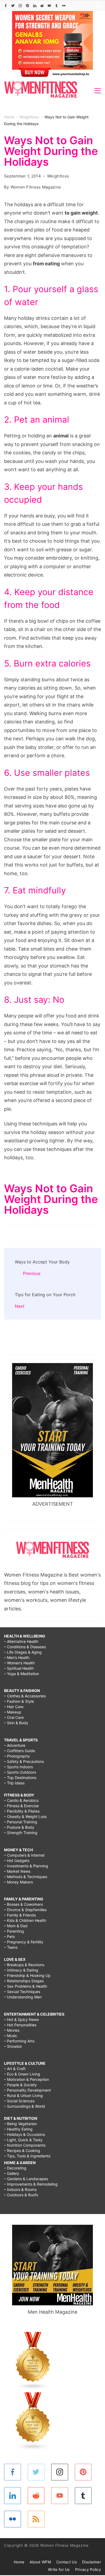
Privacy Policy (88, 2569)
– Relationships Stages (24, 1981)
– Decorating (15, 2168)
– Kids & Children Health (25, 1920)
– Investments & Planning (26, 1866)
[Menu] (98, 91)
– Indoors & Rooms (20, 2189)
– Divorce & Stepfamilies (25, 1910)
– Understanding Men (23, 1997)
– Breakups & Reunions (24, 1965)
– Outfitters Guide (20, 1751)
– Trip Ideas (14, 1783)
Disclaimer (92, 2562)
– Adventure (15, 1745)
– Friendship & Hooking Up (27, 1975)
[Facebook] (6, 6)
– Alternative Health (21, 1641)
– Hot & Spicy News (21, 2019)
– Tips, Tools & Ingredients (27, 2156)
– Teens (11, 1947)
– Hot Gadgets (17, 1861)
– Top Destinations (20, 1778)
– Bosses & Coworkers (23, 1904)
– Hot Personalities (20, 2025)
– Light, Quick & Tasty (23, 2140)
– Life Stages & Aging (23, 1652)
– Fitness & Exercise (21, 1806)
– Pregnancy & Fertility (24, 1942)
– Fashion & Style (19, 1701)
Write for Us (59, 2569)
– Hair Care (14, 1707)
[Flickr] (64, 6)
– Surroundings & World (24, 2106)
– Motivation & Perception (27, 2079)
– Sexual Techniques (22, 1992)
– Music (11, 2036)
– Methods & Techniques (26, 1877)
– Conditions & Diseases (25, 1647)
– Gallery (12, 2173)
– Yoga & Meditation (22, 1674)
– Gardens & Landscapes (26, 2179)
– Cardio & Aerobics (21, 1800)
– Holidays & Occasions (24, 2134)
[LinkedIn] (35, 6)
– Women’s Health (19, 1663)
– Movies (12, 2030)
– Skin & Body (16, 1723)
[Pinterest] (27, 6)
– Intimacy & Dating (21, 1970)
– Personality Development (27, 2090)
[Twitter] (13, 6)
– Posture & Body (19, 1827)
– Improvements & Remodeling (31, 2184)
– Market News (17, 1871)
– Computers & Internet (24, 1855)
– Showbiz (13, 2046)
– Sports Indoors (18, 1767)
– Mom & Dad (16, 1926)
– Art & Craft (15, 2069)
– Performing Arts (19, 2041)
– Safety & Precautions (24, 1761)
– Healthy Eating (18, 2129)
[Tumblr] (57, 6)
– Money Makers (18, 1882)
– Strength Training (21, 1833)
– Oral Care (14, 1717)
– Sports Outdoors (20, 1772)
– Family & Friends (20, 1915)
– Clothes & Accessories (25, 1696)
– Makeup (13, 1712)
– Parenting (14, 1931)
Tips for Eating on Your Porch (45, 1295)
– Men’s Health (17, 1657)
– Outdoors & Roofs (21, 2195)
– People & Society (20, 2085)
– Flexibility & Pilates (22, 1811)
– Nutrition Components (25, 2145)
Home (19, 2562)
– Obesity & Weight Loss (25, 1816)
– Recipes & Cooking (22, 2151)
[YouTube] (49, 6)
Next (20, 1306)
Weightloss (58, 176)
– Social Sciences (19, 2101)
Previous (32, 1273)
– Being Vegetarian (20, 2124)
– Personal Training (21, 1822)
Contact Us (66, 2562)
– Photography (17, 1756)
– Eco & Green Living (22, 2074)
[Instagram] (20, 6)
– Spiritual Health (19, 1668)
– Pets (9, 1936)
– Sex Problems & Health (26, 1986)
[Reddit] (42, 6)
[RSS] (36, 2519)
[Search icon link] (97, 6)
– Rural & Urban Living (23, 2095)
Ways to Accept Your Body (42, 1262)
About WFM (40, 2562)
